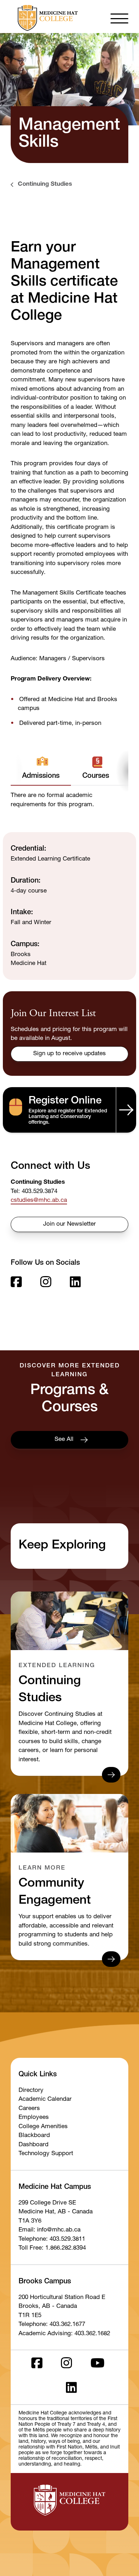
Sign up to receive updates (69, 1054)
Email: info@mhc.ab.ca (50, 2230)
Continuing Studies (45, 185)
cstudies (22, 1201)
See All (64, 1440)
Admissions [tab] (41, 776)
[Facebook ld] (37, 2365)
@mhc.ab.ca (50, 1201)
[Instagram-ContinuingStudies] (46, 1284)
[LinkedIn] (71, 2390)
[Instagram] (66, 2365)
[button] (119, 18)
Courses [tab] (96, 776)
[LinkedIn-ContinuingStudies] (75, 1284)
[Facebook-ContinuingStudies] (16, 1284)
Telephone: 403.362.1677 (52, 2325)
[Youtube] (97, 2365)
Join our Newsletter (69, 1224)
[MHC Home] (46, 18)
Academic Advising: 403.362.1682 (64, 2334)
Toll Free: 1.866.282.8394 (52, 2248)
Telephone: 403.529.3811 (52, 2239)
